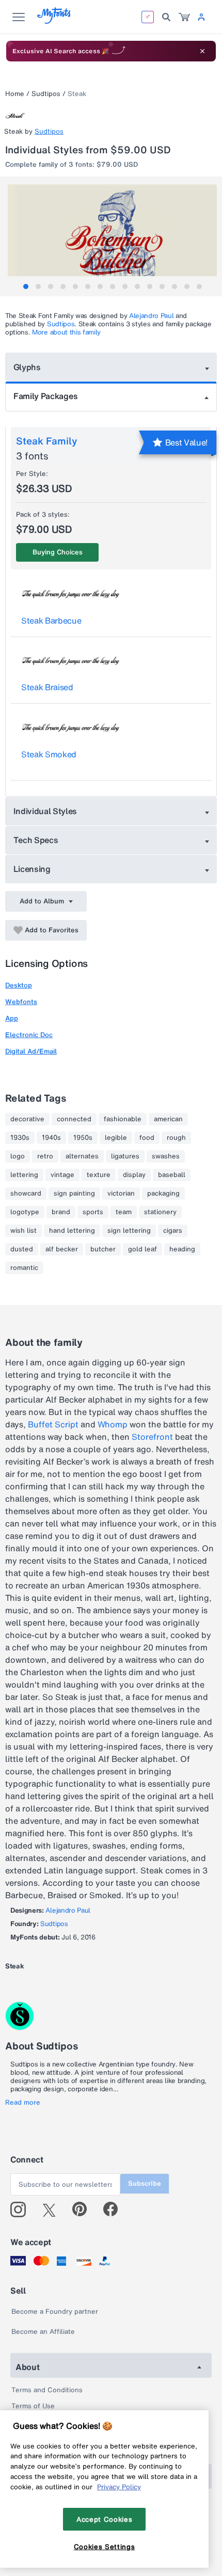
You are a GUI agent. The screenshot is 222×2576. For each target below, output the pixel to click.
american (168, 1119)
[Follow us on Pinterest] (84, 2209)
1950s (83, 1138)
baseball (172, 1175)
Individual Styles (45, 811)
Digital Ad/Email (31, 1051)
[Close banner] (202, 51)
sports (93, 1212)
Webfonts (21, 1002)
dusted (22, 1249)
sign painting (74, 1194)
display (134, 1175)
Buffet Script (53, 1424)
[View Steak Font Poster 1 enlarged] (112, 236)
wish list (23, 1231)
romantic (24, 1268)
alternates (82, 1156)
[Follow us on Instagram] (22, 2209)
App (12, 1018)
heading (182, 1249)
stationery (160, 1212)
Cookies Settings (105, 2547)
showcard (26, 1194)
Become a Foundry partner (55, 2311)
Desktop (19, 985)
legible (116, 1138)
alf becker (62, 1249)
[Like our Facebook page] (115, 2209)
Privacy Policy (119, 2487)
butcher (103, 1249)
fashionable (123, 1119)
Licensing (32, 869)
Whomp (113, 1424)
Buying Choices (58, 552)
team (124, 1212)
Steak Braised (47, 687)
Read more (23, 2103)
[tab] (26, 287)
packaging (163, 1194)
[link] (184, 17)
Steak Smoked (49, 754)
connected (74, 1119)
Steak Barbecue (51, 621)
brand (61, 1212)
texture (99, 1175)
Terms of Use (33, 2406)
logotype (25, 1212)
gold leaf (142, 1249)
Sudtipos (46, 94)
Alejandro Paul (152, 316)
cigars (173, 1231)
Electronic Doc (29, 1035)
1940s (51, 1138)
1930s (20, 1138)
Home (15, 94)
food (147, 1138)
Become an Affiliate (43, 2332)
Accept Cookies (104, 2519)
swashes (166, 1156)
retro (45, 1156)
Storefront (152, 1437)
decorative (27, 1119)
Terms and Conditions (47, 2390)
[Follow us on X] (53, 2209)
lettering (24, 1175)
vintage (62, 1175)
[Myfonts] (54, 21)
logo (18, 1156)
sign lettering (129, 1231)
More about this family (66, 332)
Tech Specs (36, 840)
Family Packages (45, 396)
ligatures (125, 1156)
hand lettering (72, 1231)
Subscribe (145, 2183)
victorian (121, 1194)
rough (176, 1138)
